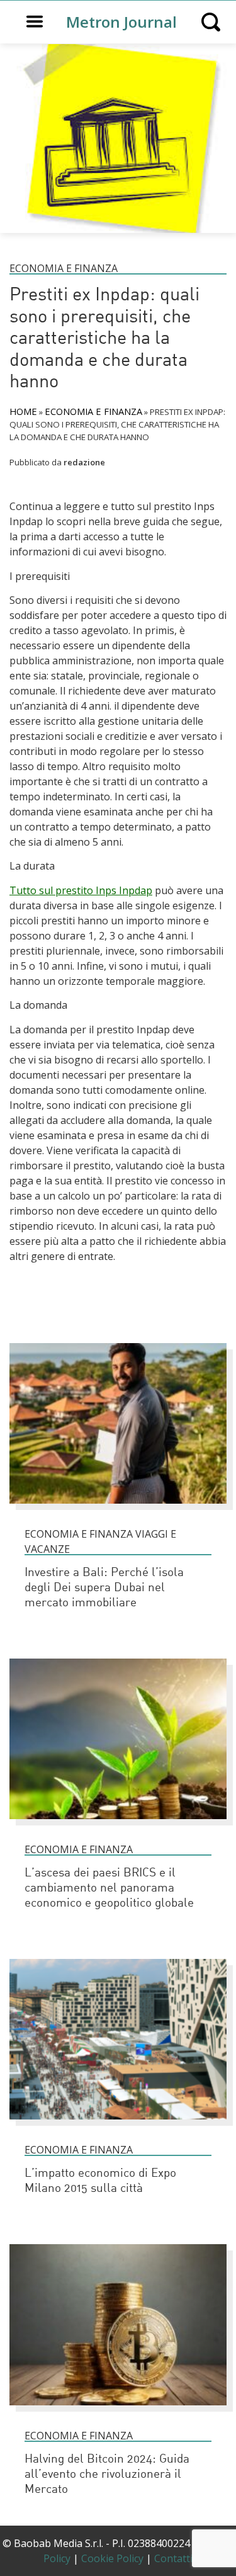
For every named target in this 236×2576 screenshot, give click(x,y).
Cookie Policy (112, 2558)
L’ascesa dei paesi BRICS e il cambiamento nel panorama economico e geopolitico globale (109, 1889)
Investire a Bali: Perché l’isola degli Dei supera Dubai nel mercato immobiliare (104, 1588)
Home (23, 411)
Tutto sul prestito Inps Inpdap (81, 890)
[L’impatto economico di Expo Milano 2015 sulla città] (118, 2125)
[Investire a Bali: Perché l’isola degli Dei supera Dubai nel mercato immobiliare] (118, 1509)
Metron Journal (121, 22)
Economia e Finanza (64, 268)
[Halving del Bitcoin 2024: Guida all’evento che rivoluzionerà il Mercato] (118, 2411)
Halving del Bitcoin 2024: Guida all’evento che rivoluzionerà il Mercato (107, 2475)
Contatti (173, 2558)
